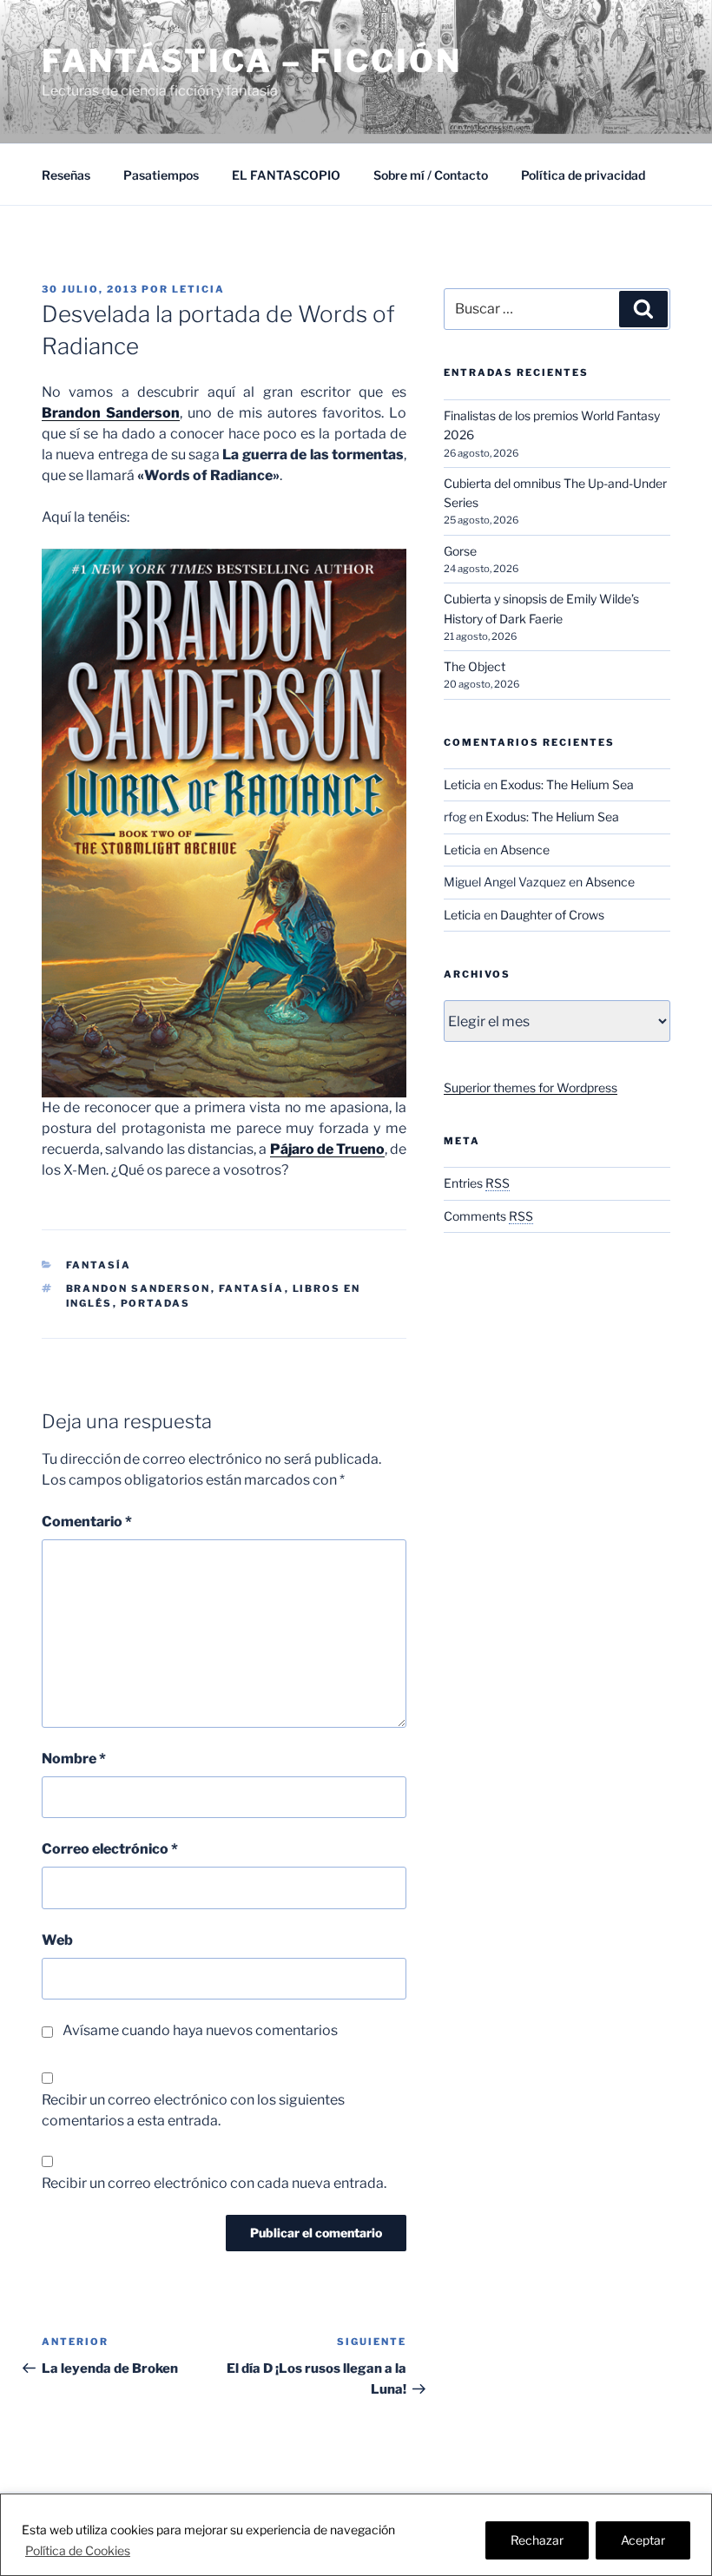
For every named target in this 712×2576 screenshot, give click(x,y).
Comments (488, 1216)
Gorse (460, 551)
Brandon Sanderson (138, 1288)
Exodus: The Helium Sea (567, 784)
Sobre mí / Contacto (431, 175)
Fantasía (99, 1265)
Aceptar (643, 2540)
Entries (477, 1183)
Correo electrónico (110, 1849)
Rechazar (537, 2540)
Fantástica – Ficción (252, 61)
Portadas (156, 1303)
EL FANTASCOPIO (286, 175)
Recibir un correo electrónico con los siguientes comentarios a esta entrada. (193, 2110)
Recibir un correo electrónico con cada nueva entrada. (214, 2183)
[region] (356, 2535)
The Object (475, 666)
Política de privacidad (583, 175)
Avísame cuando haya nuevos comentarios (200, 2030)
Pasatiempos (161, 175)
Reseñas (66, 175)
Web (57, 1940)
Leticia (198, 289)
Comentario (87, 1522)
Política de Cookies (78, 2550)
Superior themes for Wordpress (531, 1087)
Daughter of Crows (552, 915)
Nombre (74, 1759)
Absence (525, 850)
